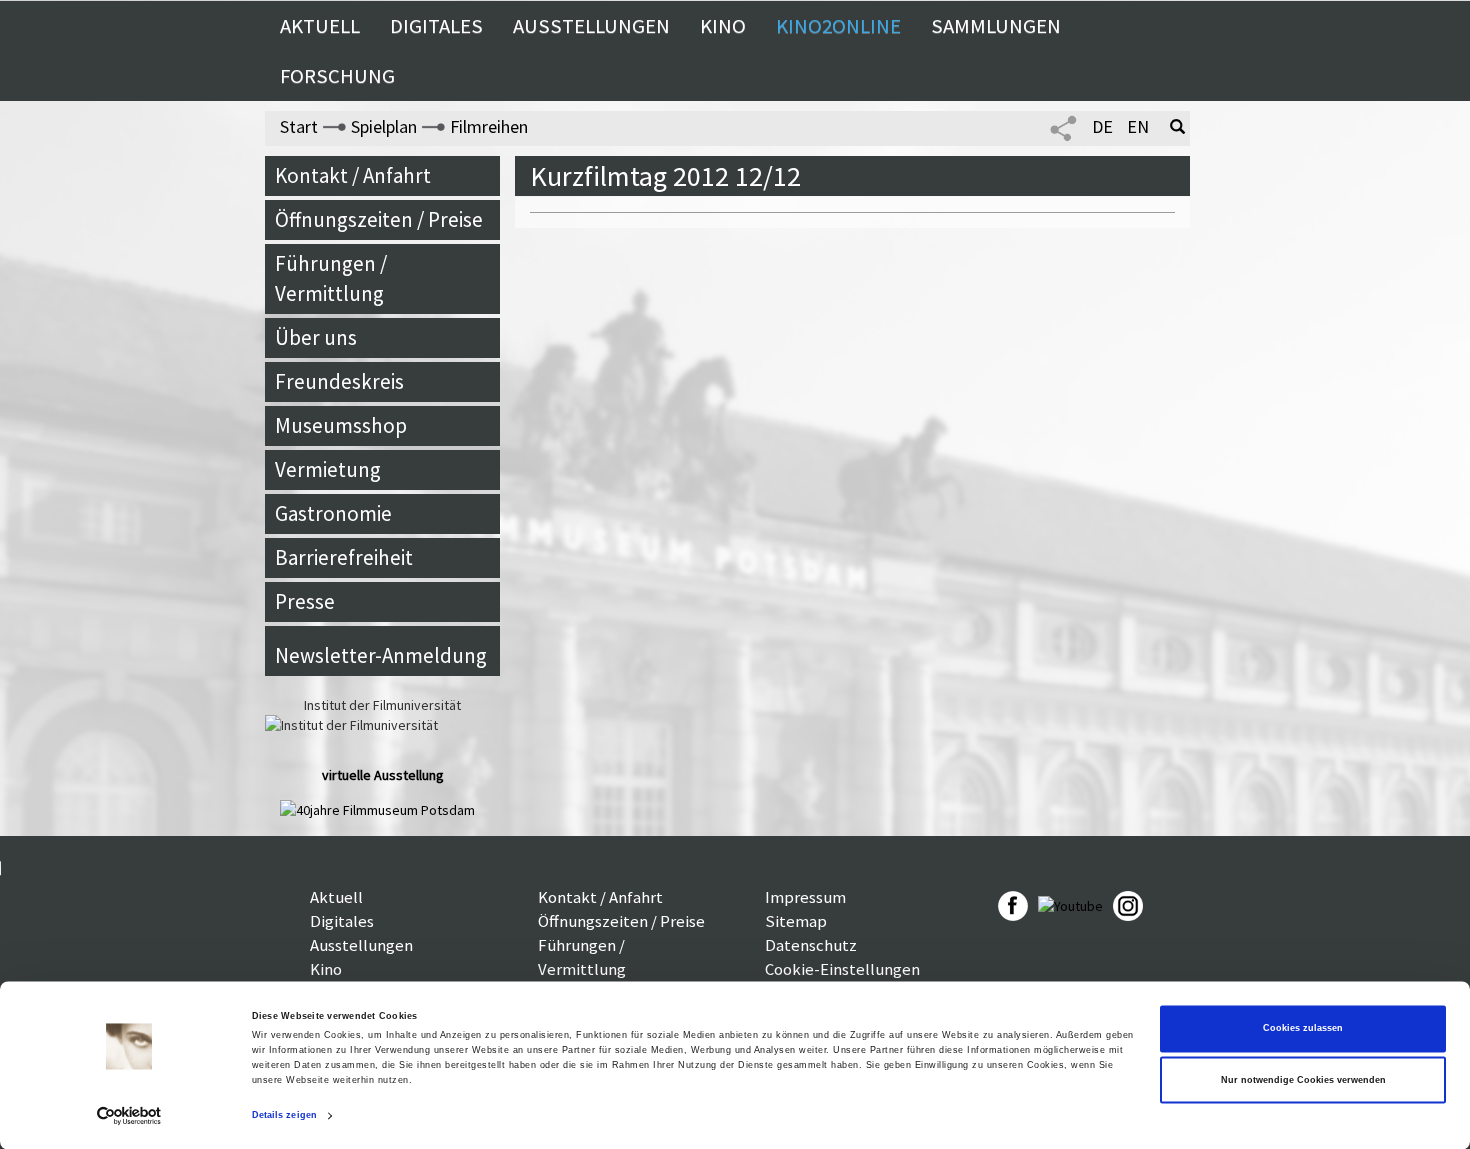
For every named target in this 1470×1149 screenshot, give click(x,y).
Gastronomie (333, 513)
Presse (305, 601)
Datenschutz (811, 945)
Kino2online (838, 26)
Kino (723, 26)
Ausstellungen (591, 26)
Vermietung (328, 469)
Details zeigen (284, 1116)
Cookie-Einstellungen (842, 969)
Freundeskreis (339, 381)
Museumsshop (341, 425)
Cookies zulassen (1303, 1029)
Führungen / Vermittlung (331, 278)
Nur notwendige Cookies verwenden (1303, 1080)
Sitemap (796, 921)
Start (299, 126)
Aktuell (320, 26)
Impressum (805, 897)
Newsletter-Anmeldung (381, 655)
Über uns (316, 337)
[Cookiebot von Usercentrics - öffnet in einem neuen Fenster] (129, 1115)
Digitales (436, 26)
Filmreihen (489, 126)
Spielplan (384, 126)
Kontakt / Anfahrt (353, 175)
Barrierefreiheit (344, 557)
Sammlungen (996, 26)
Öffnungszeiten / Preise (379, 219)
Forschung (337, 76)
